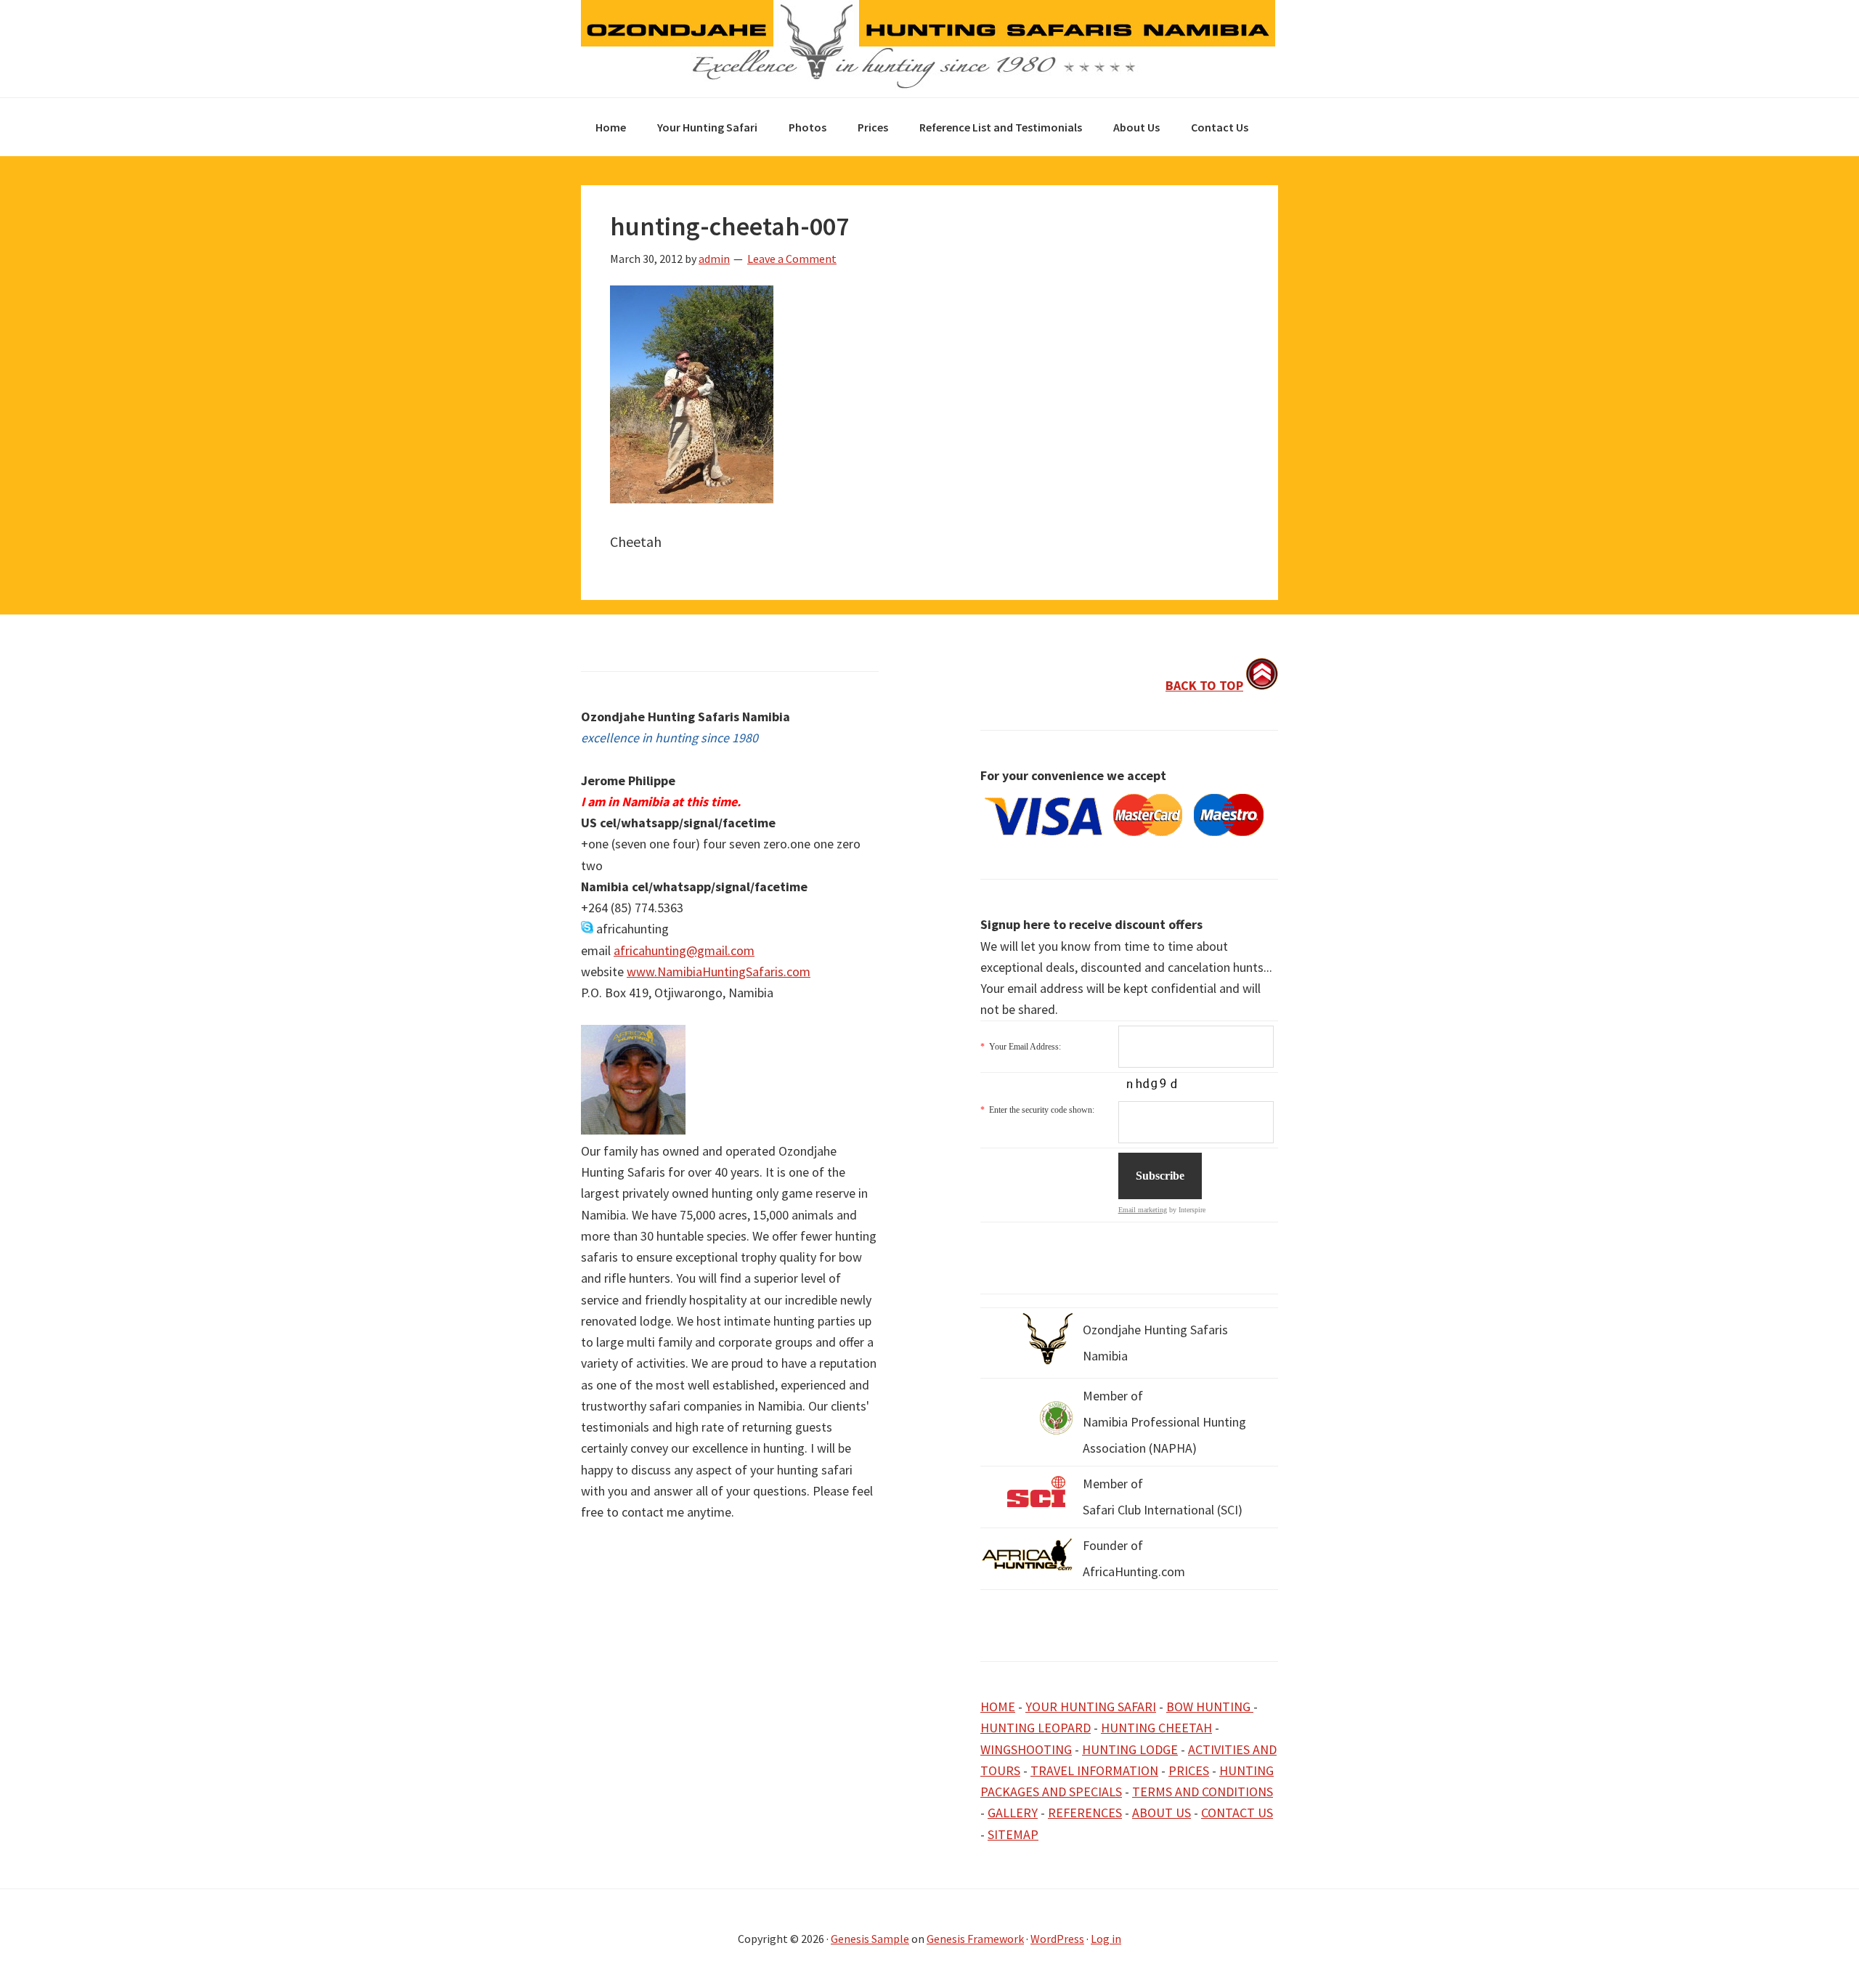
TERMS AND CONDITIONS (1203, 1792)
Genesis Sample (870, 1939)
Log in (1106, 1939)
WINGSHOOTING (1026, 1749)
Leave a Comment (792, 259)
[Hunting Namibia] (928, 85)
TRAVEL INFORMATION (1094, 1770)
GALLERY (1013, 1813)
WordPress (1057, 1939)
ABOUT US (1162, 1813)
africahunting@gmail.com (684, 950)
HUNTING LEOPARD (1036, 1728)
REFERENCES (1085, 1813)
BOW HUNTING (1210, 1707)
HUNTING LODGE (1130, 1749)
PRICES (1189, 1770)
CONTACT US (1237, 1813)
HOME (998, 1707)
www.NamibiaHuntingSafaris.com (719, 971)
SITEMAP (1013, 1834)
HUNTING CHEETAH (1156, 1728)
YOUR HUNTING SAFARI (1091, 1707)
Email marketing (1143, 1210)
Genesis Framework (975, 1939)
